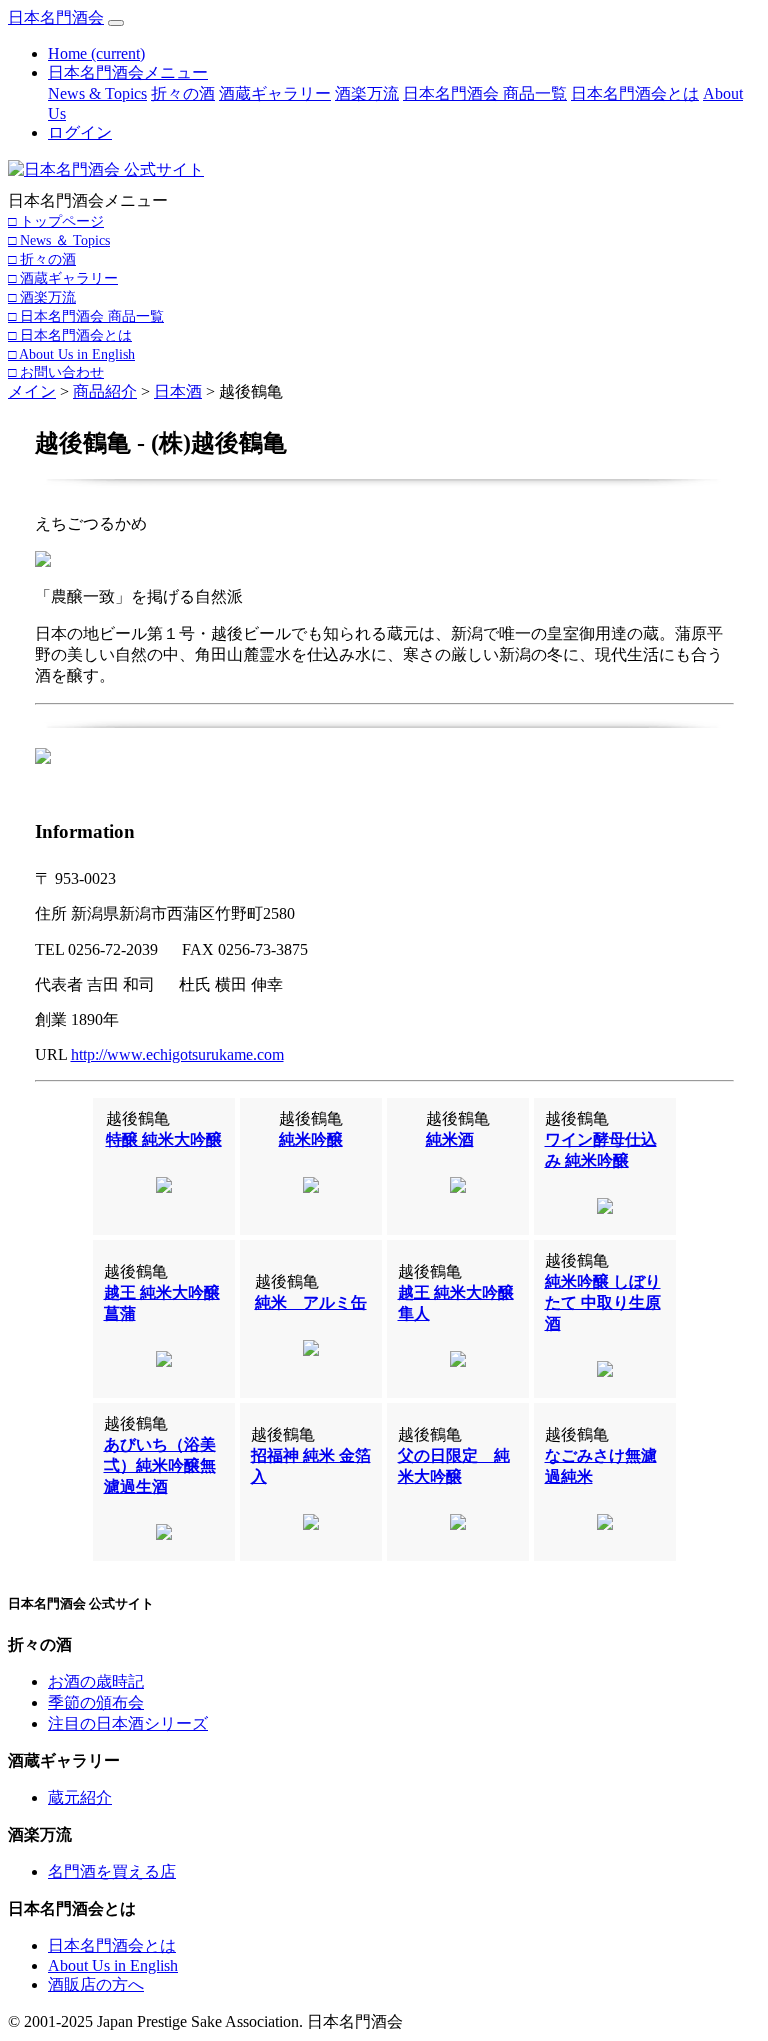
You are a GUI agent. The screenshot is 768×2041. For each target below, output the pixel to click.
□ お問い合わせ (56, 372)
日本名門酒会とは (635, 93)
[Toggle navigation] (116, 23)
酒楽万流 (367, 93)
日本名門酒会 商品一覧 (485, 93)
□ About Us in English (71, 354)
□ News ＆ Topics (59, 240)
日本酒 (178, 391)
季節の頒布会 (96, 1702)
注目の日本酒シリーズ (128, 1723)
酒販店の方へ (96, 1984)
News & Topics (97, 93)
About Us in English (113, 1965)
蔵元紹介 (80, 1797)
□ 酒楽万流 (42, 297)
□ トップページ (56, 221)
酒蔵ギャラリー (275, 93)
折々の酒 (183, 93)
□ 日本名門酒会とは (70, 335)
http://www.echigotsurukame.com (177, 1054)
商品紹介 (105, 391)
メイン (32, 391)
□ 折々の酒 (42, 259)
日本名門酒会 (56, 17)
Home (96, 53)
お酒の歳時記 (96, 1681)
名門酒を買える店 (112, 1871)
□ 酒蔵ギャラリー (63, 278)
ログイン (80, 132)
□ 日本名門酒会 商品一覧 (86, 316)
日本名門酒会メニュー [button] (128, 72)
